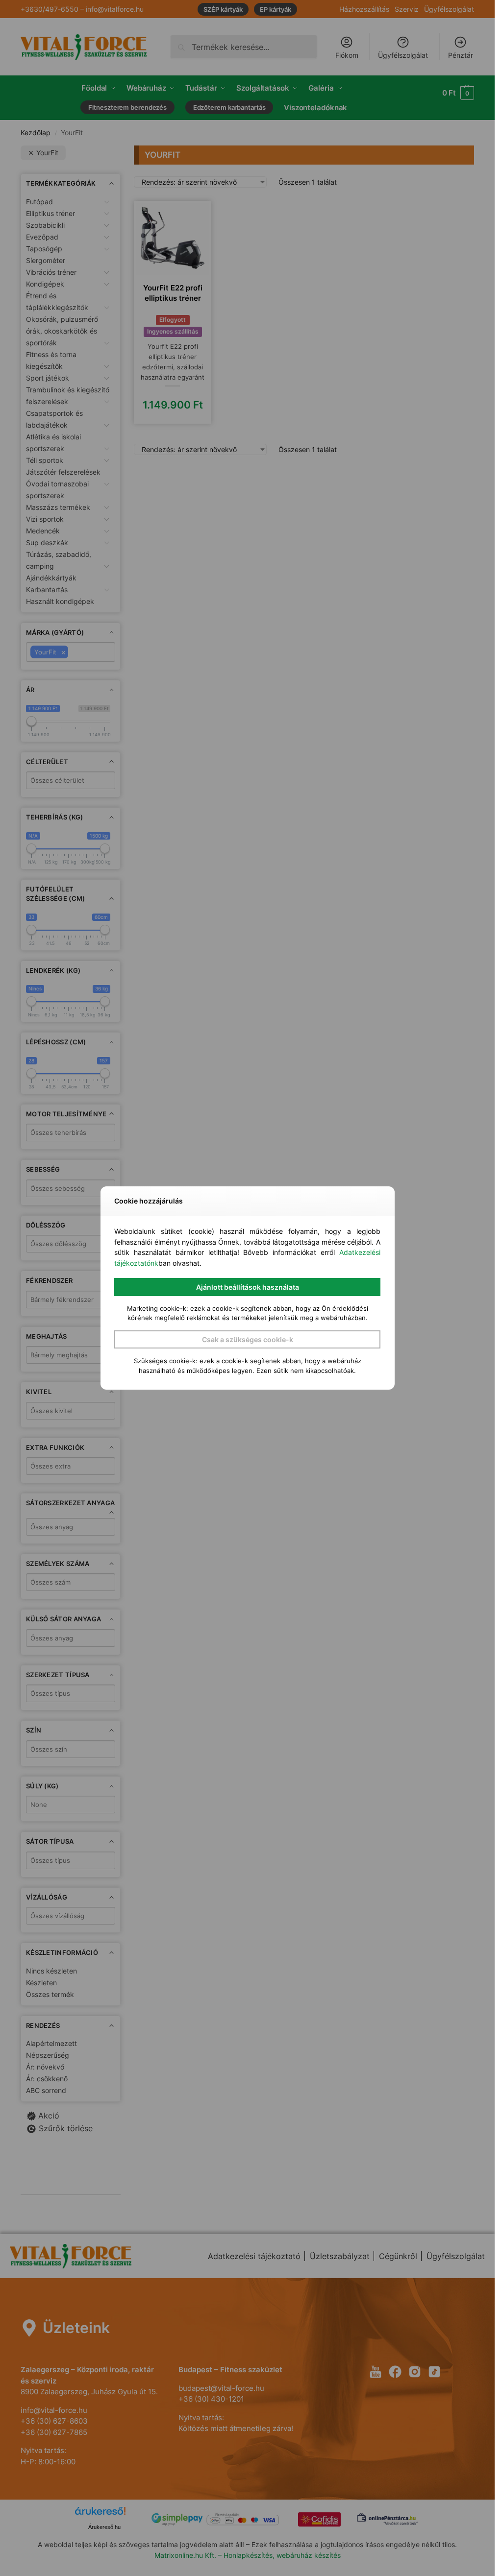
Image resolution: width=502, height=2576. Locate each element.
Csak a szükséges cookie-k (248, 1339)
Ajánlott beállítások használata (248, 1287)
